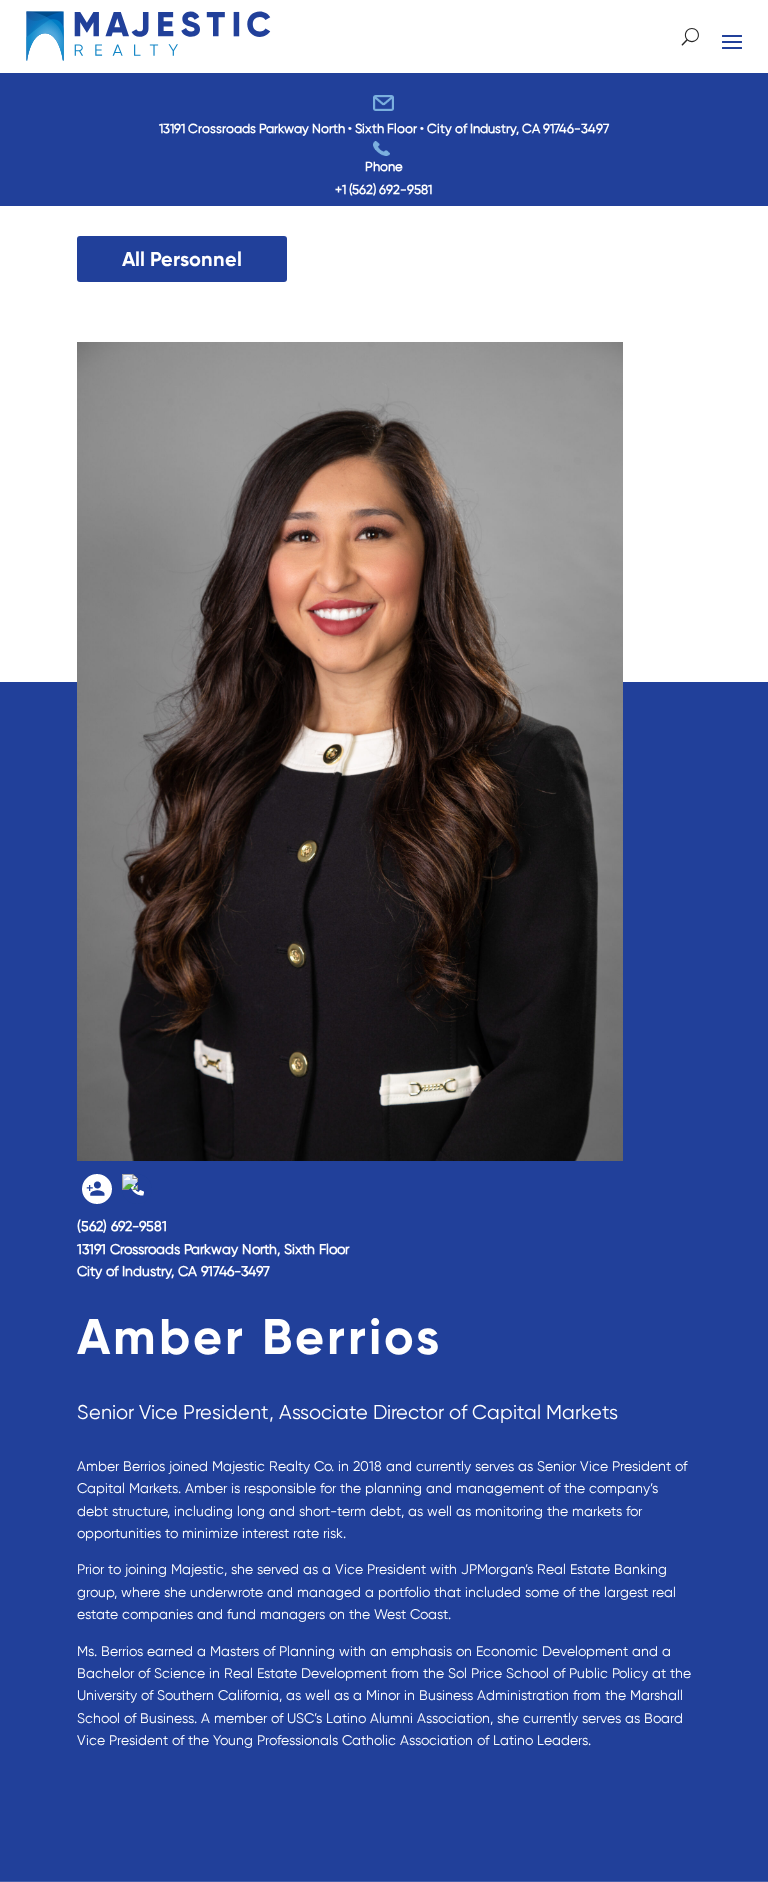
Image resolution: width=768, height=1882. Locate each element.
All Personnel (182, 259)
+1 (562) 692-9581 (383, 189)
